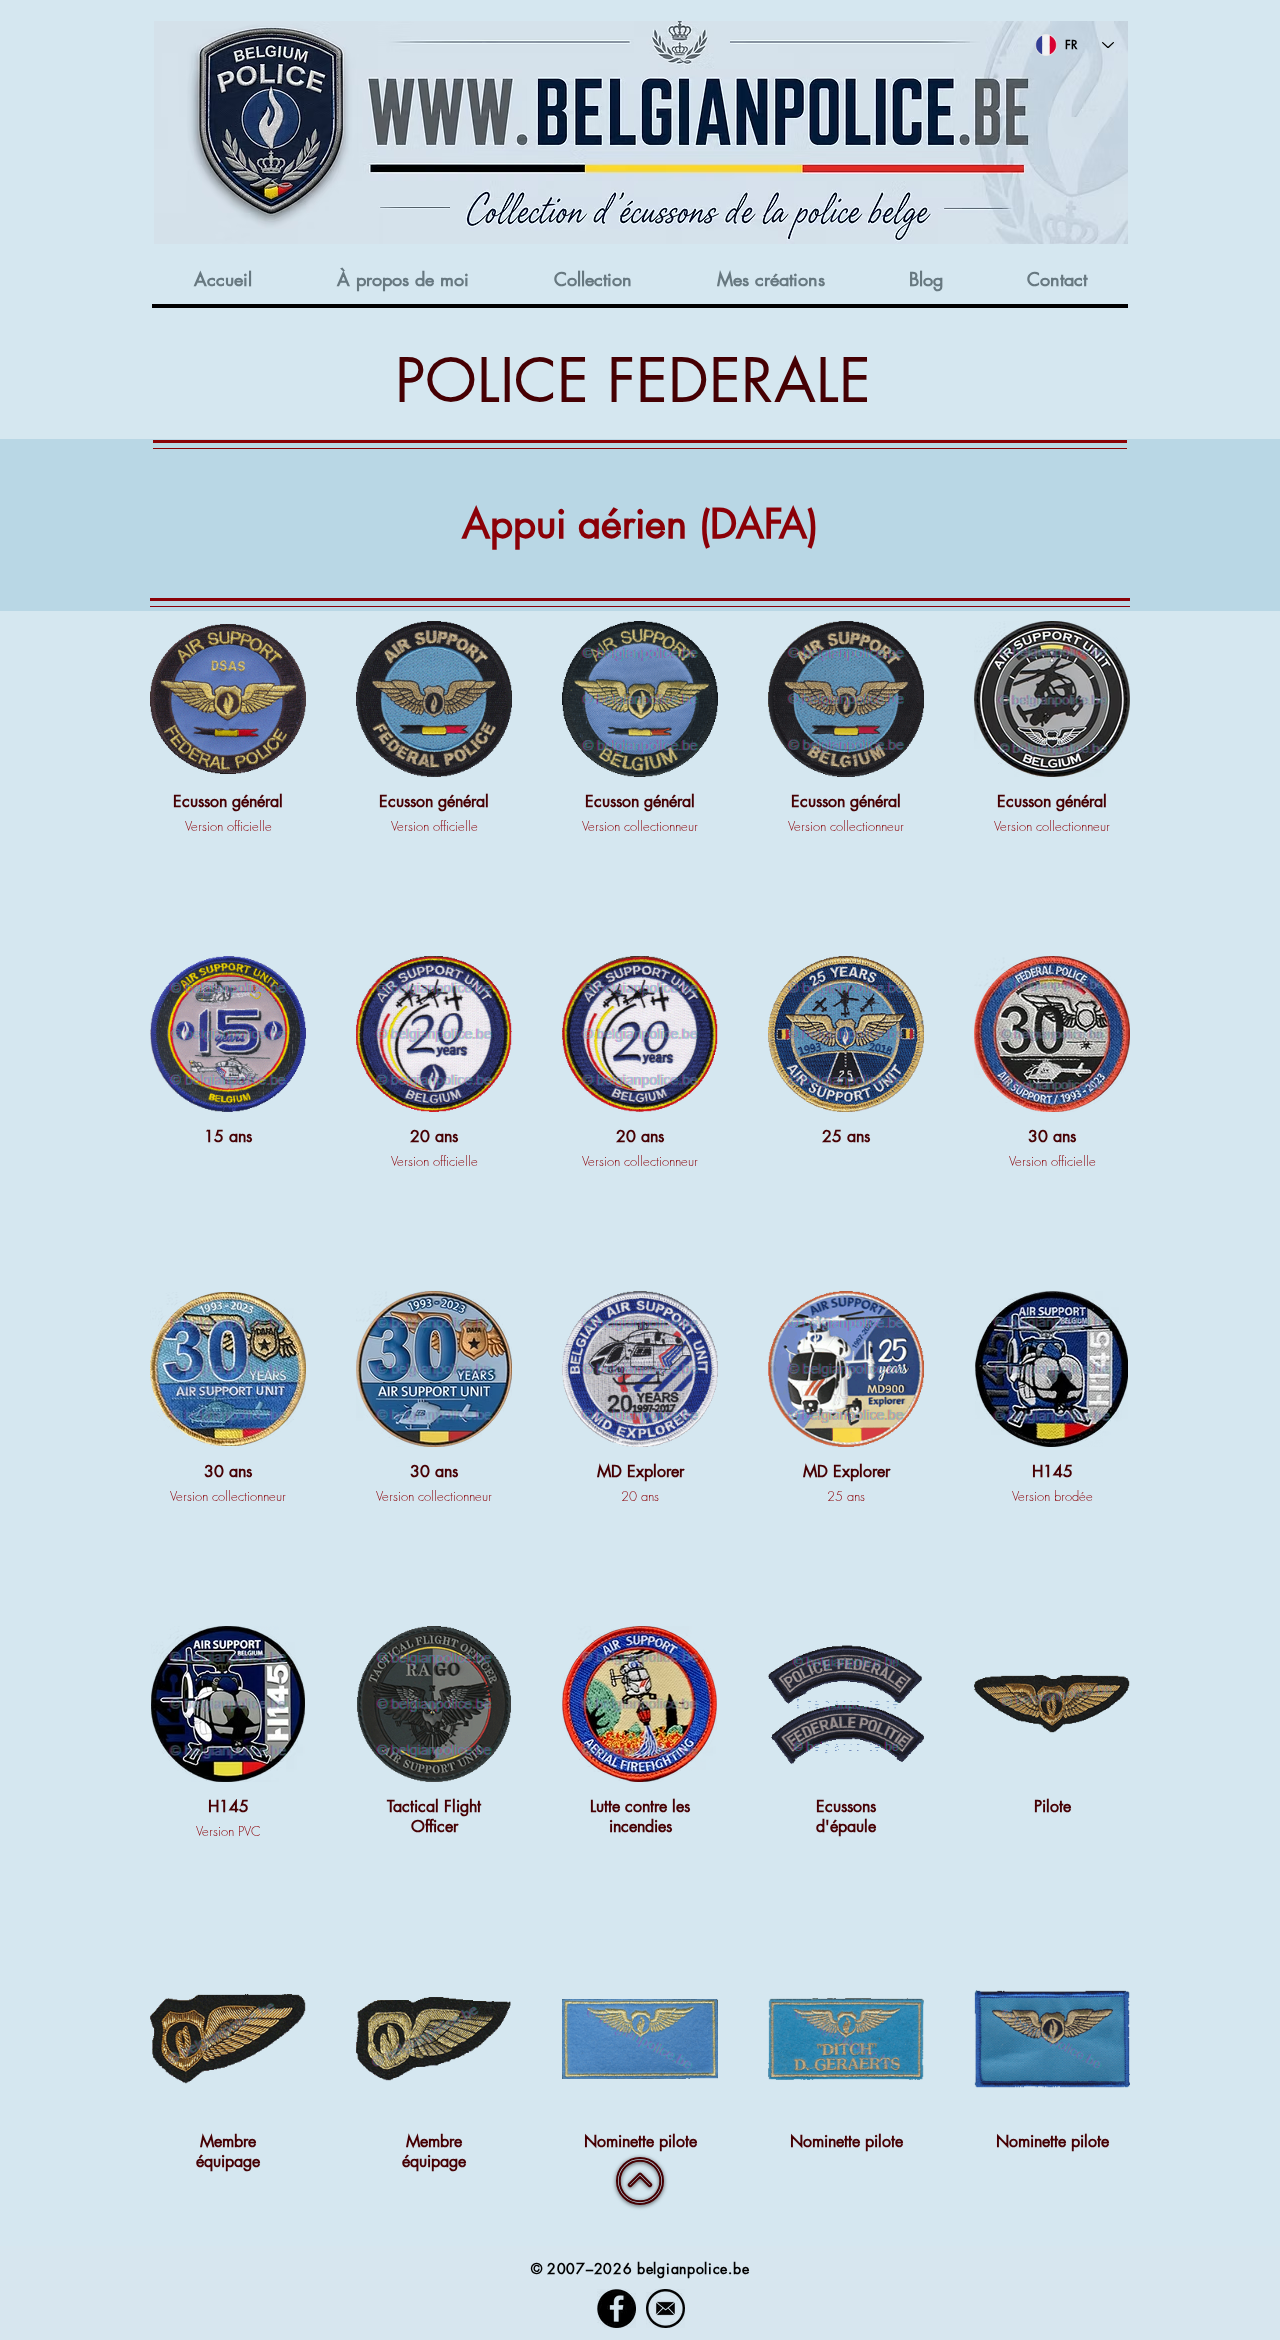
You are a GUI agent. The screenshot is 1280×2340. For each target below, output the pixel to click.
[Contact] (665, 2308)
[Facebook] (616, 2308)
